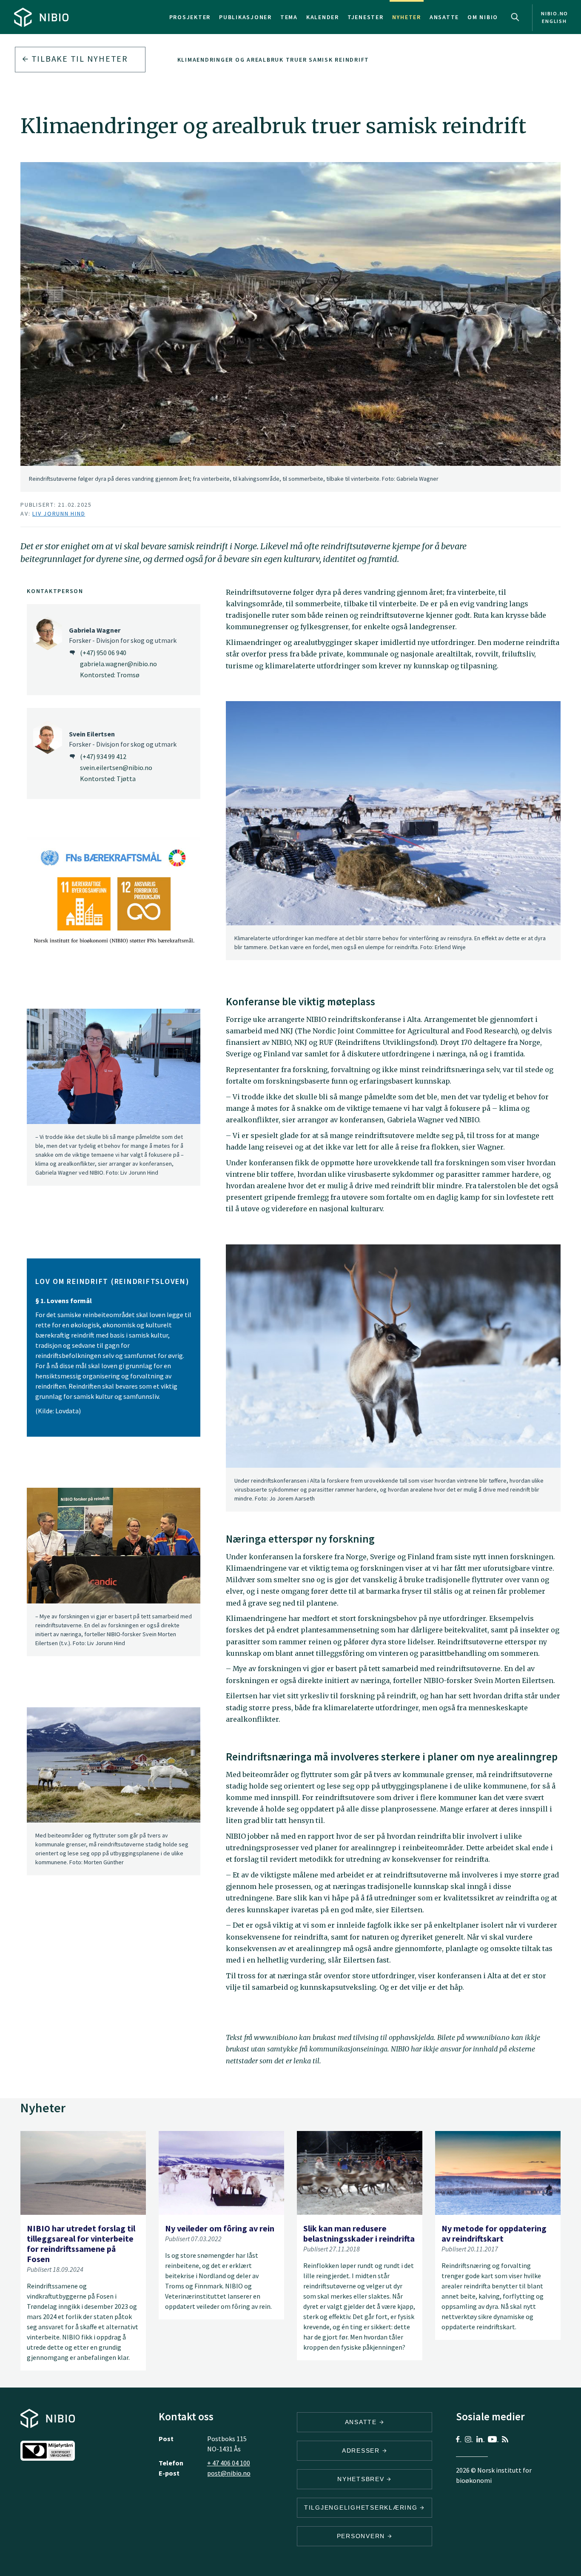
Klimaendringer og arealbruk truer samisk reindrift (273, 60)
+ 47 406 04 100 (229, 2463)
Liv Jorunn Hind (59, 513)
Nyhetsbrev (362, 2479)
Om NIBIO (483, 17)
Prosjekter (190, 17)
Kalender (323, 17)
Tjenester (366, 17)
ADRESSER (362, 2450)
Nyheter (407, 17)
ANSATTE (362, 2422)
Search (515, 17)
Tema (289, 17)
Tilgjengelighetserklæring (362, 2508)
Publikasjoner (245, 17)
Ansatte (444, 17)
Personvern (362, 2536)
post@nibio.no (229, 2473)
